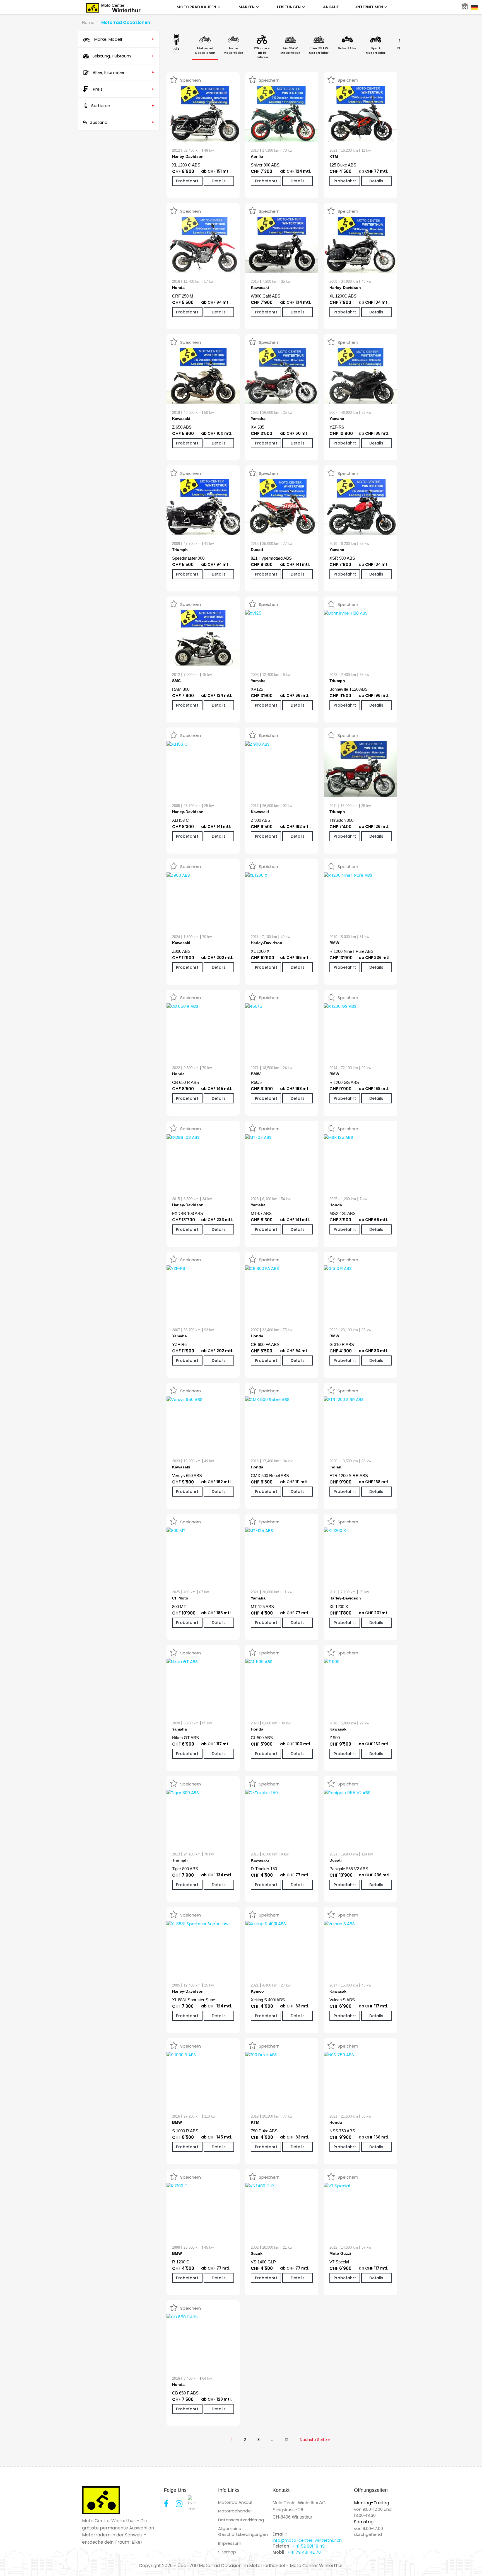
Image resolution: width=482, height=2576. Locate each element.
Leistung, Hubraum (123, 56)
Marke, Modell (124, 39)
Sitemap (227, 2552)
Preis (124, 89)
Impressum (230, 2543)
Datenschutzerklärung (241, 2520)
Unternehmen (369, 7)
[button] (12, 2564)
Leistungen (289, 7)
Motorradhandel (235, 2511)
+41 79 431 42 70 (304, 2552)
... (272, 2440)
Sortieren (122, 106)
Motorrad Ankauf (235, 2502)
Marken (247, 7)
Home (88, 22)
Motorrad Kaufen (197, 7)
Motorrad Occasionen (126, 22)
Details (219, 181)
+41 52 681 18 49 (309, 2546)
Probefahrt (187, 181)
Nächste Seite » (315, 2440)
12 (287, 2440)
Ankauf (331, 7)
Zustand (122, 122)
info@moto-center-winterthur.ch (307, 2540)
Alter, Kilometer (123, 72)
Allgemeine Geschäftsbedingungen (243, 2531)
